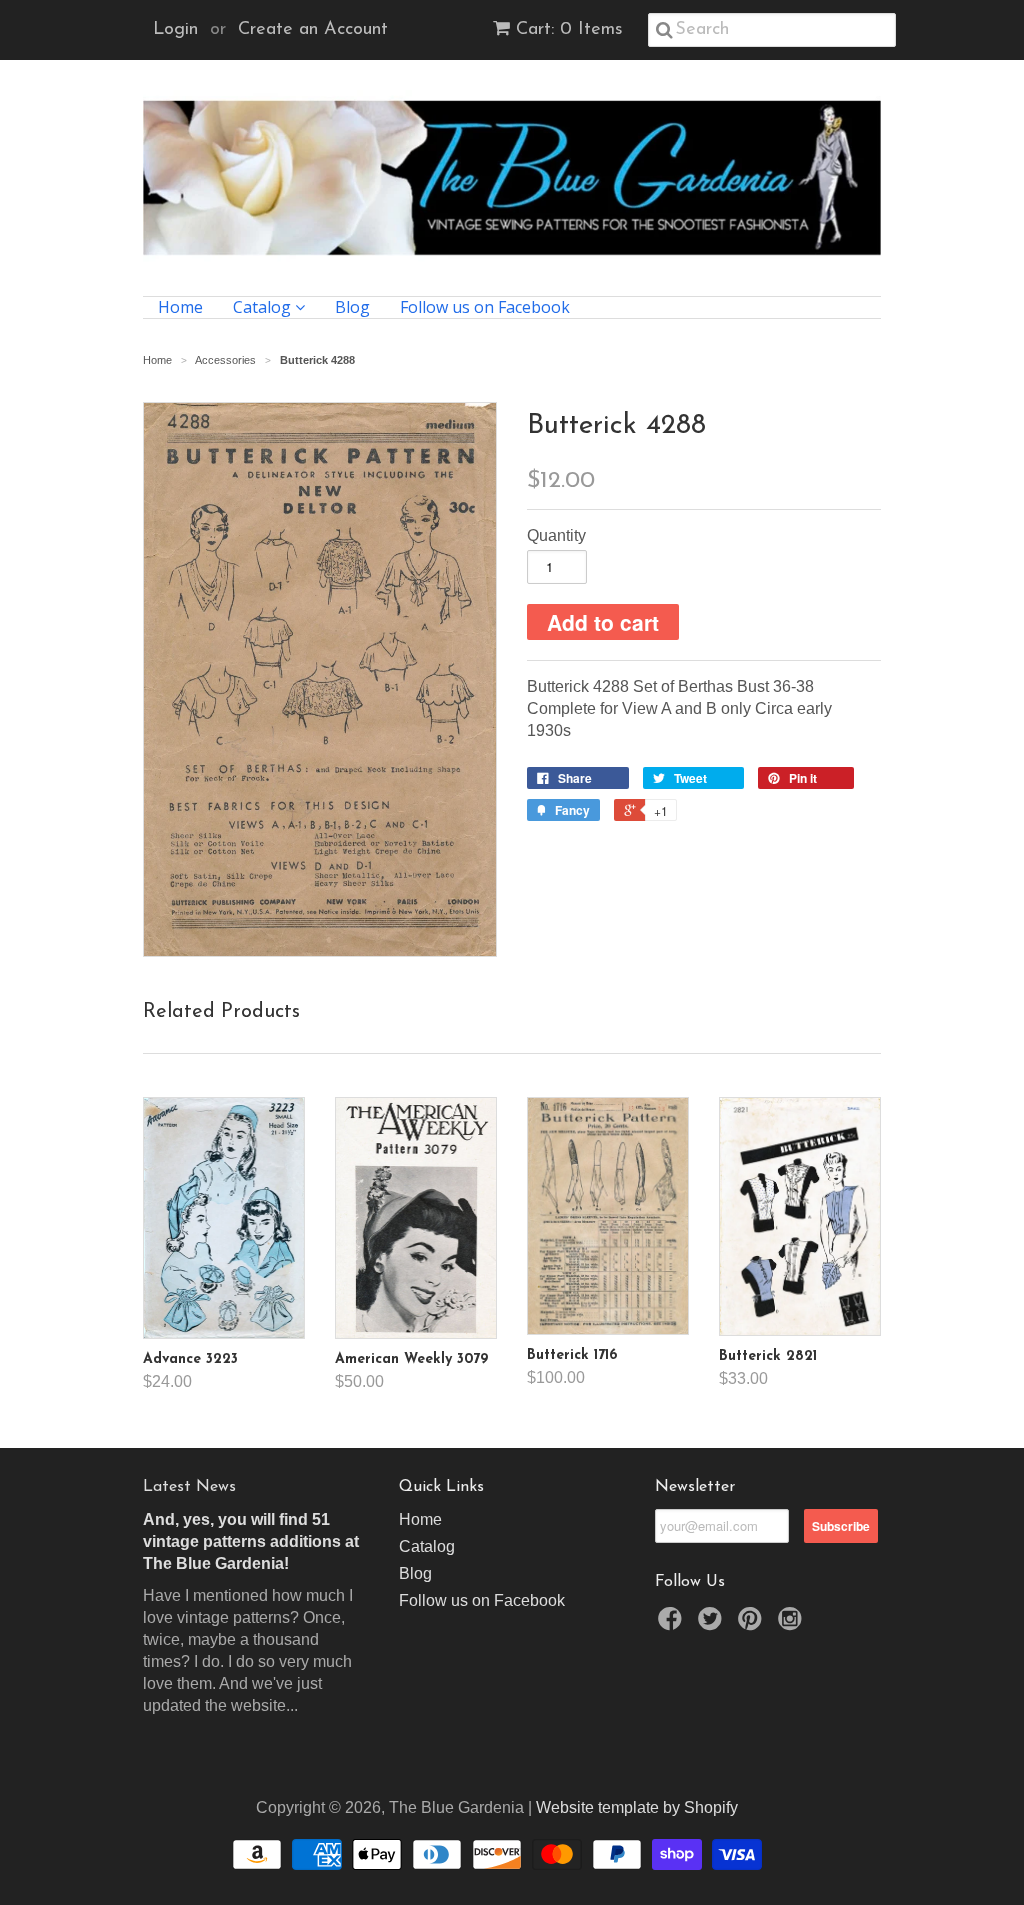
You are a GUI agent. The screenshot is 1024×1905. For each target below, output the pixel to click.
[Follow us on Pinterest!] (753, 1624)
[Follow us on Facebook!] (673, 1624)
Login (175, 30)
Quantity (556, 535)
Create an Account (313, 30)
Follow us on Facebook (485, 307)
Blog (352, 307)
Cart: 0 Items (569, 30)
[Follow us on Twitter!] (713, 1624)
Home (180, 307)
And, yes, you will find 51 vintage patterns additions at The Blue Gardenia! (251, 1541)
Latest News (189, 1487)
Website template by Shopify (637, 1807)
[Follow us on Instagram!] (793, 1624)
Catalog (264, 307)
